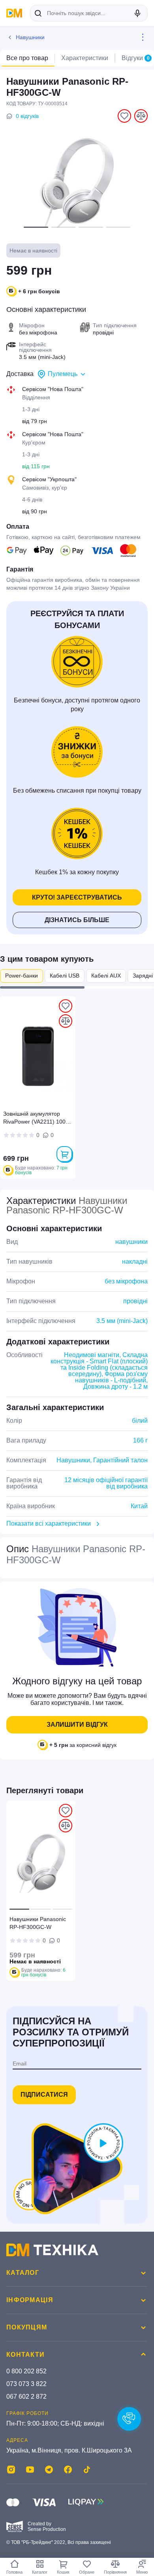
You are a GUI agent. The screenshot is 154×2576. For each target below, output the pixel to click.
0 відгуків (27, 116)
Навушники (30, 37)
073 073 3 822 (26, 2384)
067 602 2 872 (26, 2397)
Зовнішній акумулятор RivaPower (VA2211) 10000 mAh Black (38, 1119)
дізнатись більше (77, 920)
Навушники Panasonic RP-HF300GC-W (38, 1923)
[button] (36, 227)
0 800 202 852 (26, 2371)
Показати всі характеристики (49, 1523)
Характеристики (85, 58)
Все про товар (27, 58)
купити (64, 1154)
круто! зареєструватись (77, 897)
